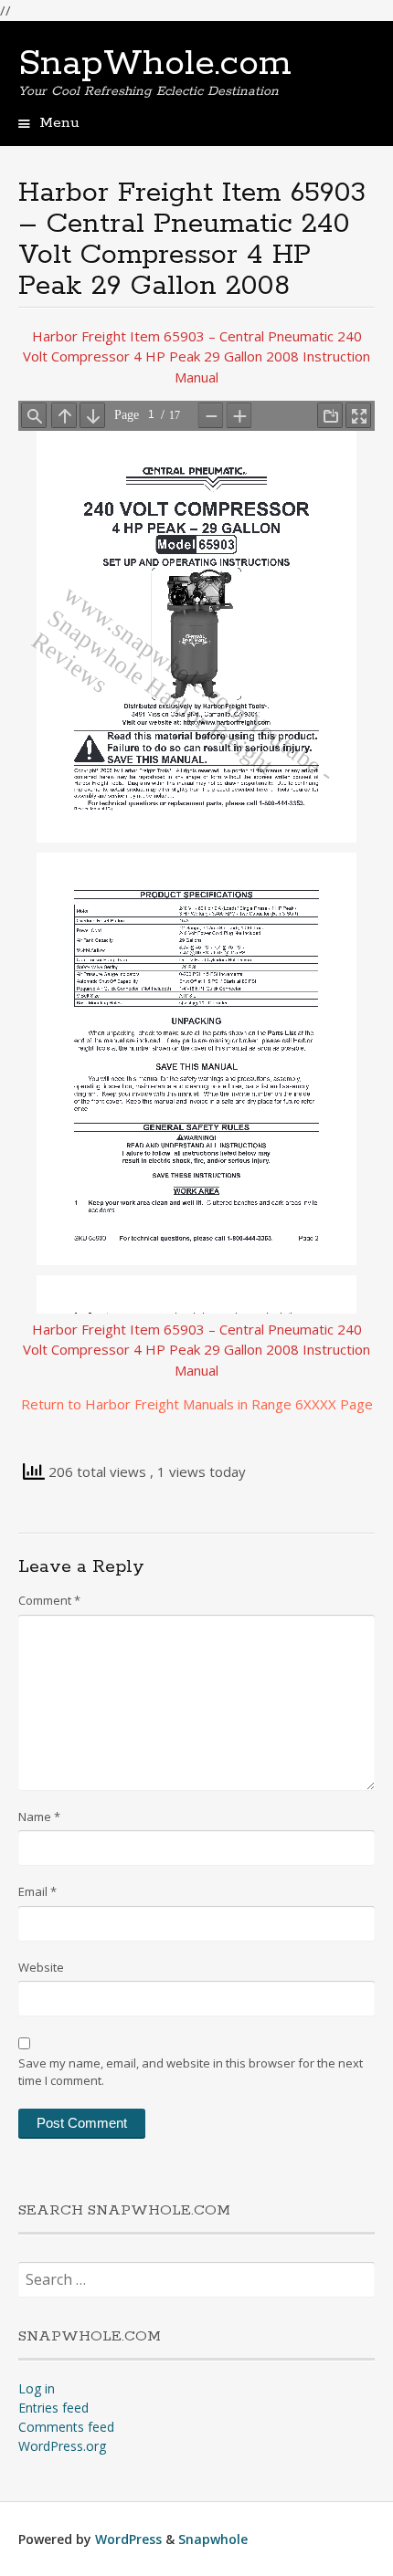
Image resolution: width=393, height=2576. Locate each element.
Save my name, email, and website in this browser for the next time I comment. (191, 2072)
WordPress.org (62, 2446)
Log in (37, 2388)
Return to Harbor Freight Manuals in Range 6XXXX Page (197, 1404)
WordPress (128, 2539)
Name (39, 1817)
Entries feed (53, 2408)
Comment (49, 1600)
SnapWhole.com (155, 64)
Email (37, 1891)
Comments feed (66, 2427)
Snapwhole (213, 2539)
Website (41, 1967)
